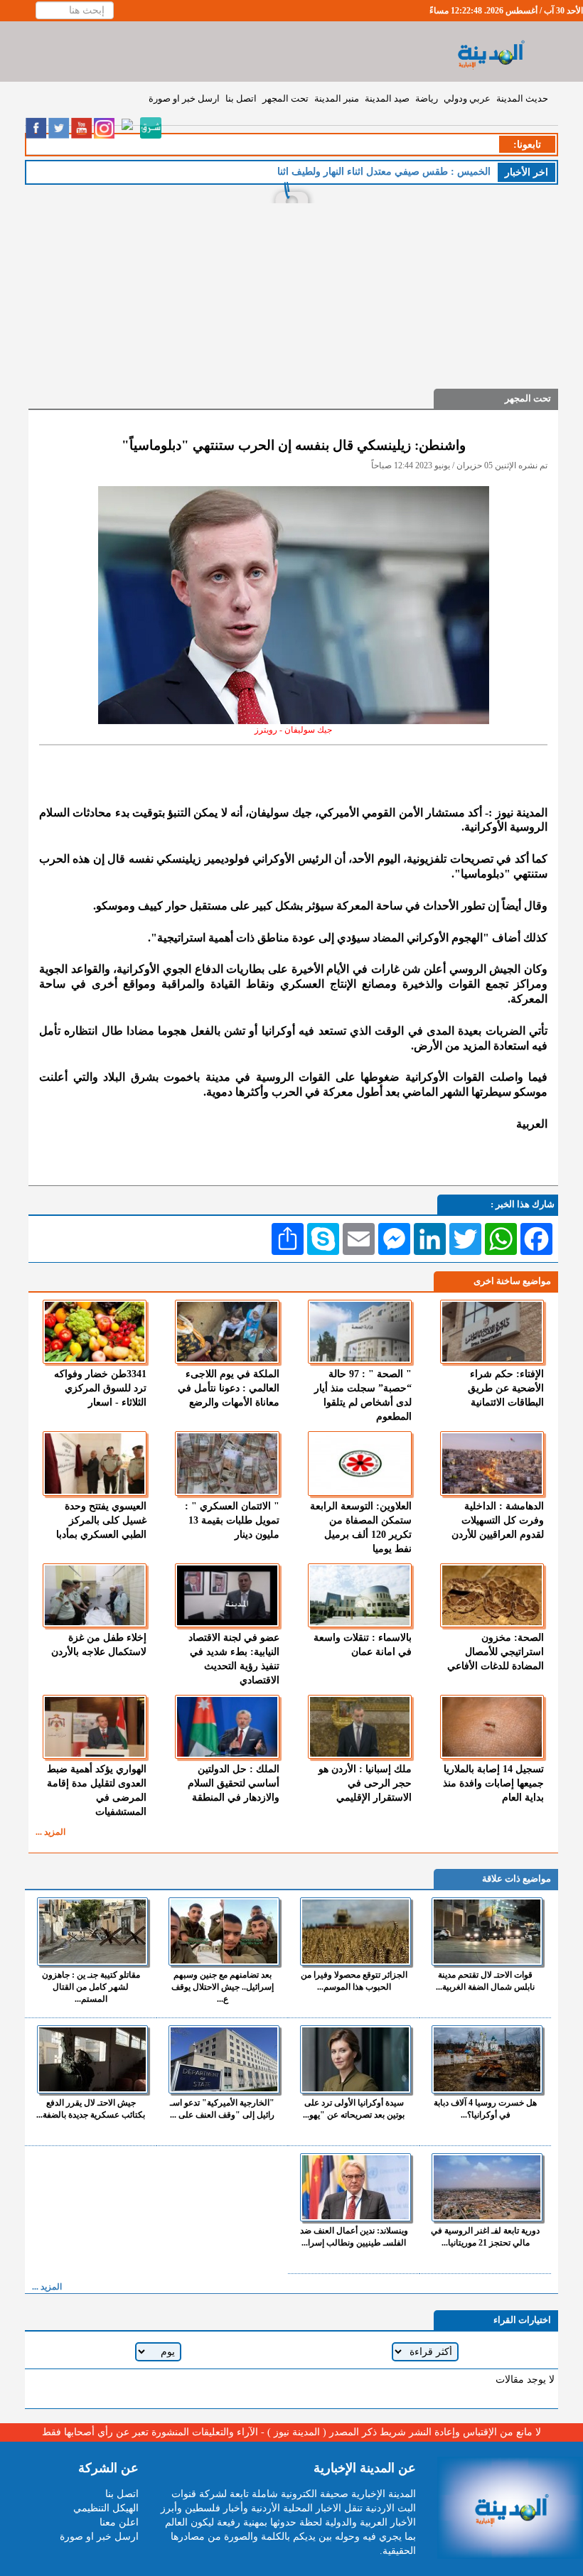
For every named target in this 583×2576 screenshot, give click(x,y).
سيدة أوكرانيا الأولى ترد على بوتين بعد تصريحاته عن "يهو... (354, 2109)
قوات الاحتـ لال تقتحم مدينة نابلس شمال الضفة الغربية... (485, 1981)
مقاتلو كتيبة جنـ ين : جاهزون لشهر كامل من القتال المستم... (91, 1987)
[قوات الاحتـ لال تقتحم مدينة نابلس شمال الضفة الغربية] (487, 1931)
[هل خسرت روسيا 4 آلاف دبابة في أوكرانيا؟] (487, 2059)
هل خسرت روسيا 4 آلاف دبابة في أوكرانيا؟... (485, 2109)
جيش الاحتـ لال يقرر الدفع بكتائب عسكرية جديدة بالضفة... (91, 2109)
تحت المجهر (285, 98)
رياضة (427, 98)
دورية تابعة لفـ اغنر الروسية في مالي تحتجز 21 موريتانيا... (485, 2237)
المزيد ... (50, 1832)
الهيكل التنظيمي (106, 2508)
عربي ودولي (467, 98)
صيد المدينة (387, 98)
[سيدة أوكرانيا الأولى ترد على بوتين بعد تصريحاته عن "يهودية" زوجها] (355, 2059)
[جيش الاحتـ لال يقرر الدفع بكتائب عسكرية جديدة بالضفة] (92, 2059)
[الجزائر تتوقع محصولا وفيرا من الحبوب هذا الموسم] (355, 1931)
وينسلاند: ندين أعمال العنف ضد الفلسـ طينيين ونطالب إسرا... (354, 2237)
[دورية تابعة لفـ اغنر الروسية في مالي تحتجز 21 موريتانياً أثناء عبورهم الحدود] (487, 2187)
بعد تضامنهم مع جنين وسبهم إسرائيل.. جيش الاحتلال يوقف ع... (223, 1987)
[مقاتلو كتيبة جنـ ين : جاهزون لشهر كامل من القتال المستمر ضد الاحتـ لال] (92, 1931)
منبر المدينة (337, 98)
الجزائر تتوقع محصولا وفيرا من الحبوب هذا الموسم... (354, 1981)
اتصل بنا (241, 98)
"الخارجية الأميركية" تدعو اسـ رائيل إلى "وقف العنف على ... (222, 2109)
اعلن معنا (119, 2522)
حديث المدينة (522, 98)
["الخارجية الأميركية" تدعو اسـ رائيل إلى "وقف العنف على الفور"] (224, 2059)
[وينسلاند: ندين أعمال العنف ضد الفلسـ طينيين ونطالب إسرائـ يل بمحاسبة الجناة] (355, 2187)
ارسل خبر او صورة (184, 98)
